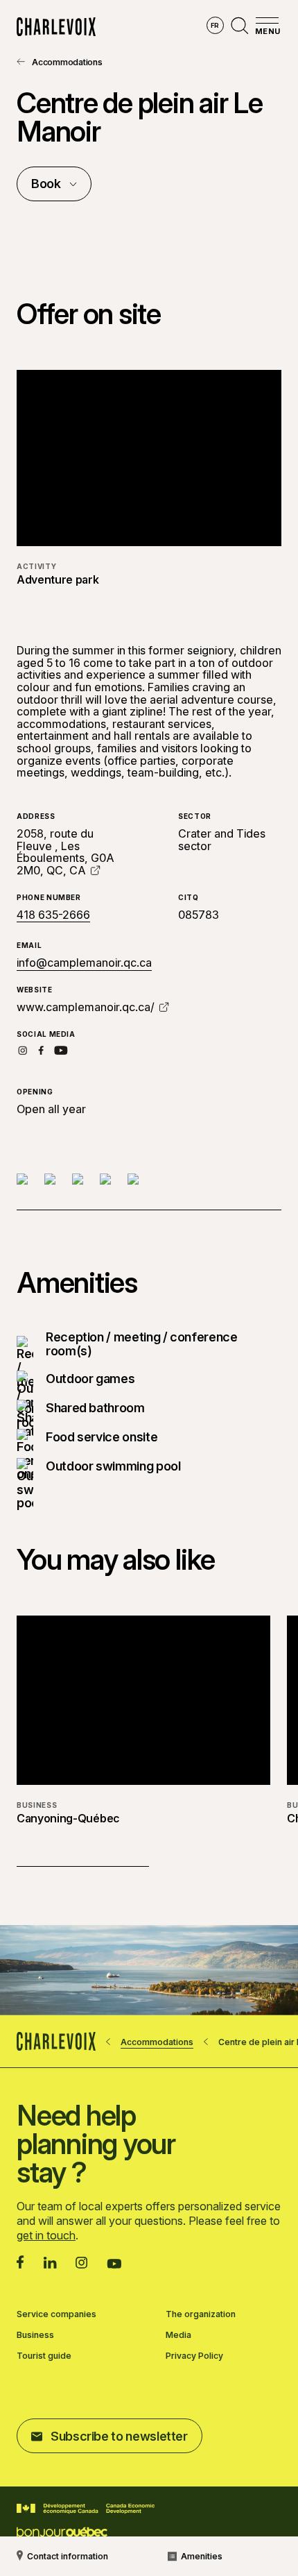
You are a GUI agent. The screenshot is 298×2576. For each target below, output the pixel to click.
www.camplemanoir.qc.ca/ (86, 1007)
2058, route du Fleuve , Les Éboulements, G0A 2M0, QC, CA (65, 852)
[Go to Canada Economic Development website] (86, 2509)
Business (35, 2335)
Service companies (56, 2314)
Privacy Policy (194, 2356)
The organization (201, 2314)
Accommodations (67, 62)
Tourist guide (44, 2356)
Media (178, 2335)
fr (215, 25)
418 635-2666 (53, 915)
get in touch (46, 2235)
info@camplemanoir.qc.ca (84, 963)
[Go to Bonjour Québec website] (62, 2533)
